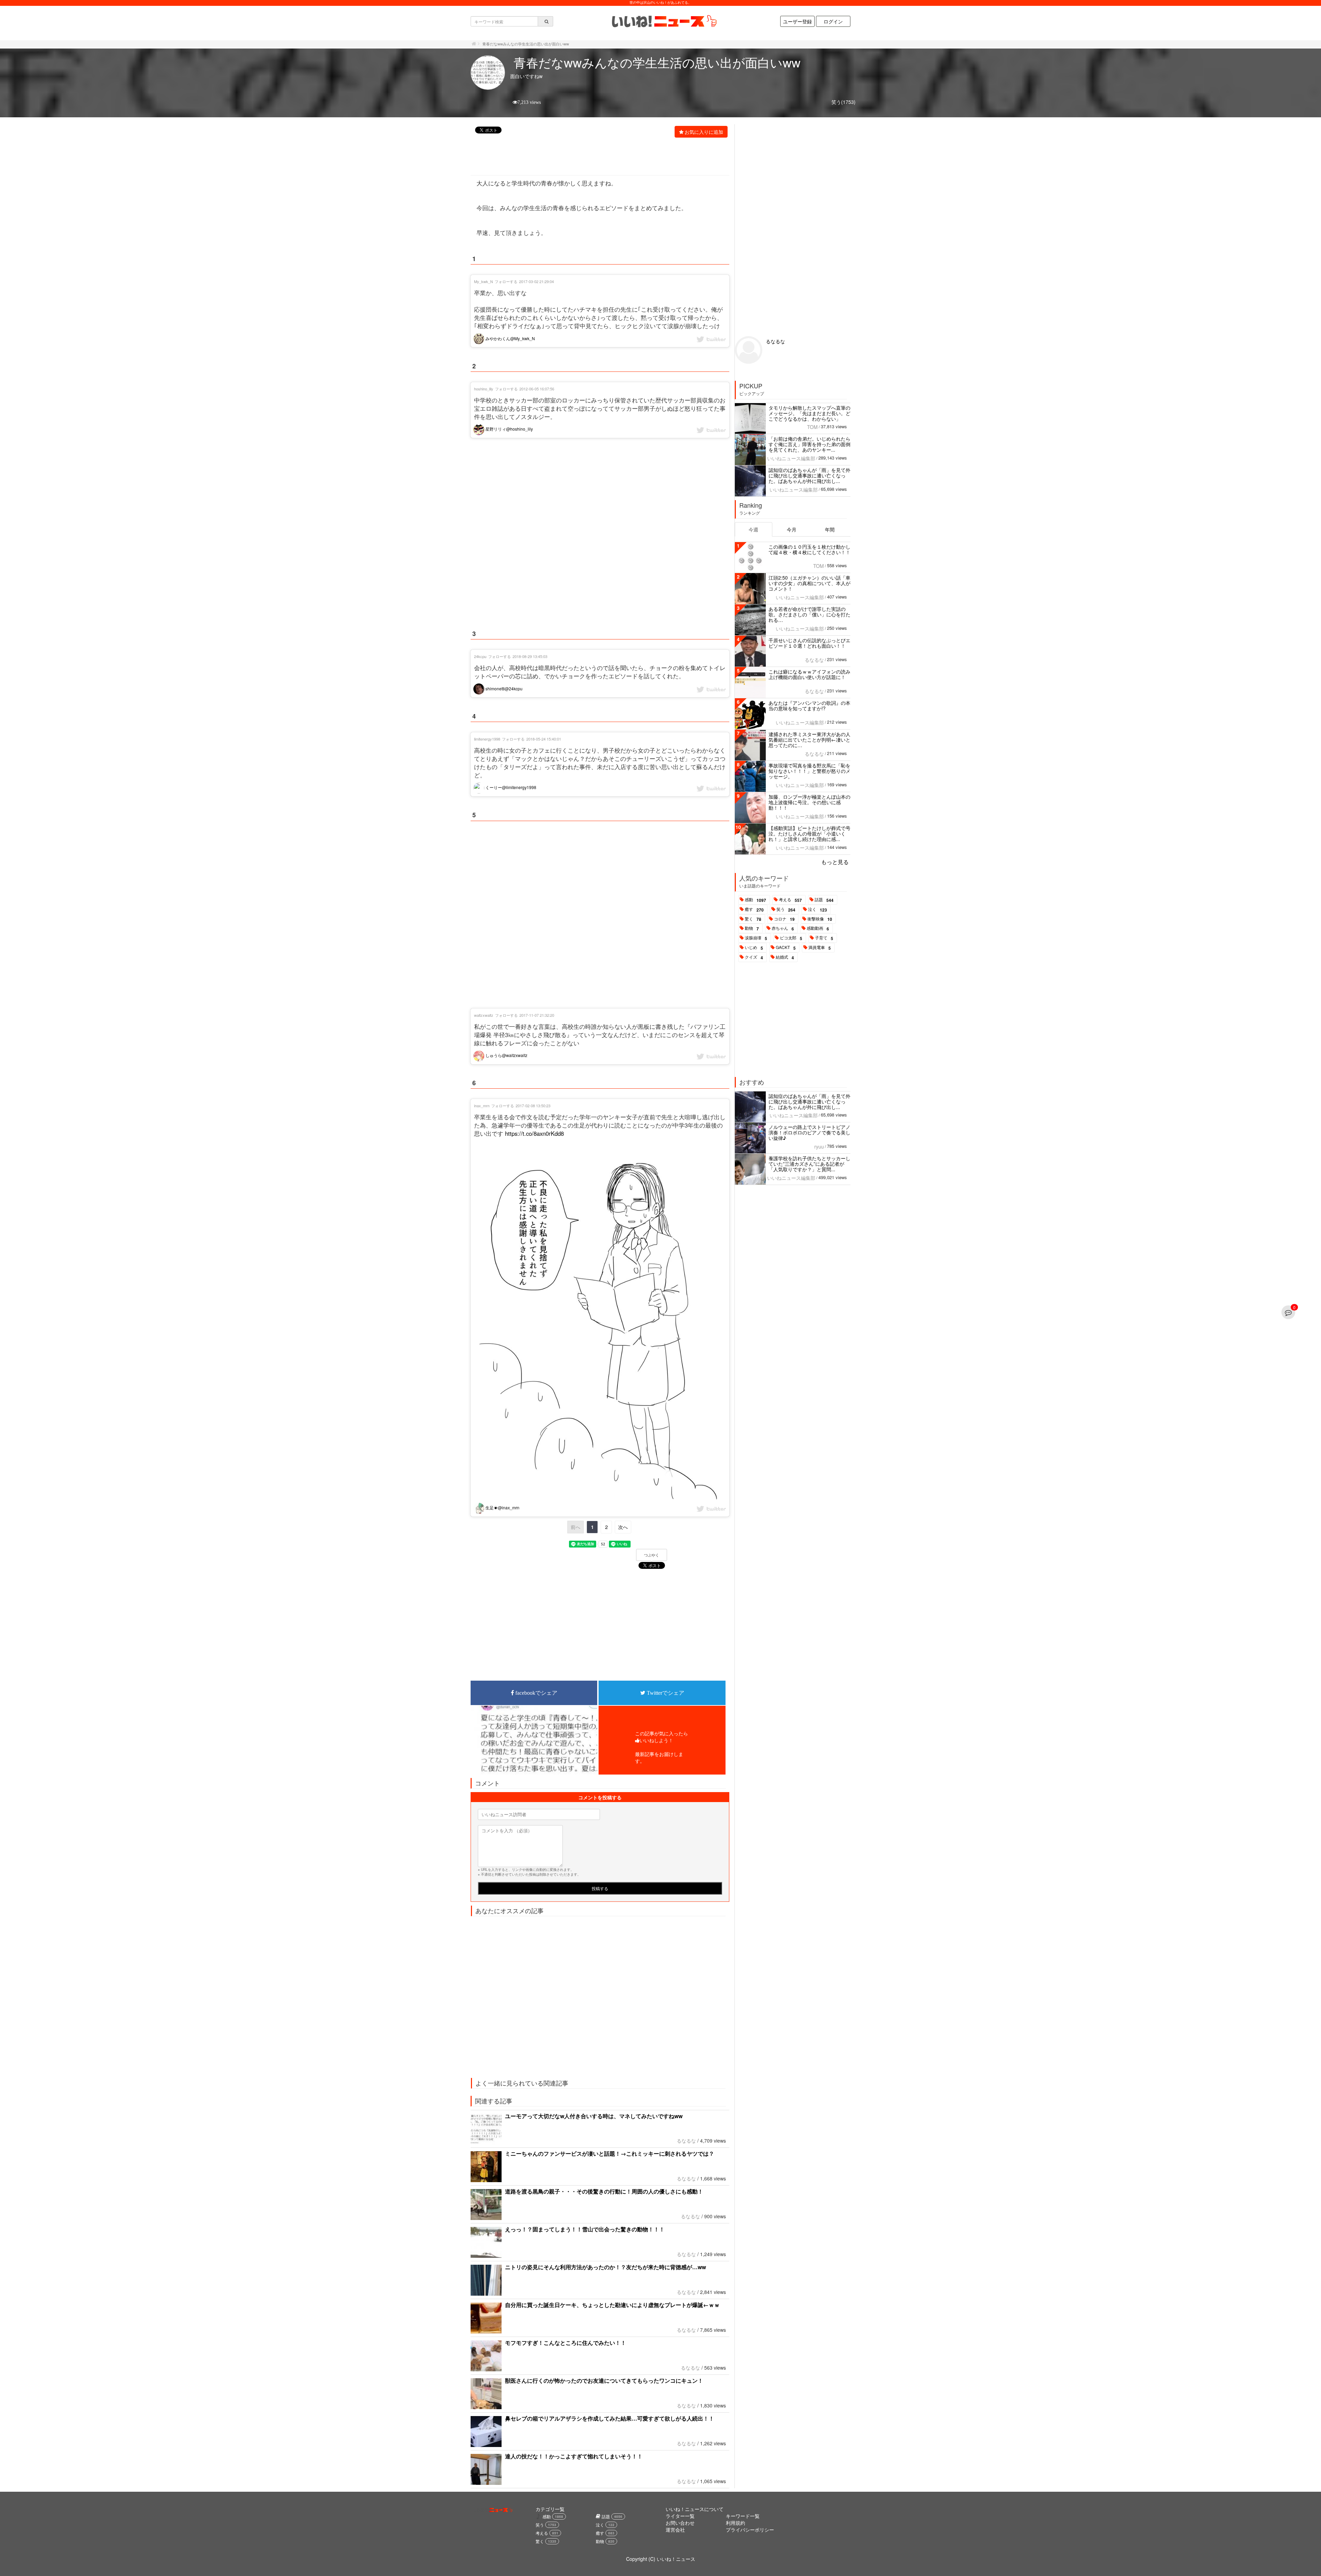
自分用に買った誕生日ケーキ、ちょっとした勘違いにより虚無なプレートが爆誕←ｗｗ (612, 2305)
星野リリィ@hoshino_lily (509, 429)
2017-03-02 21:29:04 (536, 281)
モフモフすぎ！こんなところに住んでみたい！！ (566, 2343)
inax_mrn (482, 1106)
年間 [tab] (830, 529)
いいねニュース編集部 (791, 458)
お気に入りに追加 (704, 132)
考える (790, 900)
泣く (818, 909)
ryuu (819, 1146)
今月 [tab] (792, 529)
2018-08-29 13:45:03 (530, 656)
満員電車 (820, 948)
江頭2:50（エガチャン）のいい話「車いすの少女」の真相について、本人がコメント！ (809, 583)
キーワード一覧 (743, 2516)
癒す (754, 909)
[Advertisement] (596, 157)
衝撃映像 (820, 919)
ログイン (833, 21)
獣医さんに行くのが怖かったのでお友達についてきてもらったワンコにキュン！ (604, 2380)
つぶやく (652, 1555)
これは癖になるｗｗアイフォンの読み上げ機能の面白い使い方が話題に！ (809, 674)
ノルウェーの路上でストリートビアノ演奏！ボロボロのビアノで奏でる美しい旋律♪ (809, 1132)
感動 (755, 900)
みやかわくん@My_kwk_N (510, 338)
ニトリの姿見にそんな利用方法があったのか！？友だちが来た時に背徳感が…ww (605, 2267)
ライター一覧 (680, 2516)
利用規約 (735, 2523)
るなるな (686, 2141)
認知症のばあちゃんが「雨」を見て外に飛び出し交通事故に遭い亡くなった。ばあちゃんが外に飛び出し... (809, 475)
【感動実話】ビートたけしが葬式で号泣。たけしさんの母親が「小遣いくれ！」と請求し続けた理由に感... (809, 833)
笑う (786, 909)
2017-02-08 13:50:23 (533, 1106)
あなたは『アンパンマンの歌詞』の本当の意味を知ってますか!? (809, 705)
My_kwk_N (484, 281)
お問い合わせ (680, 2523)
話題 (824, 900)
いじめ (754, 948)
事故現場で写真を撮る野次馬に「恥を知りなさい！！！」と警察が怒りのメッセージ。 (809, 771)
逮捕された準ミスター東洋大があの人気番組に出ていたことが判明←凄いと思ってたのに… (809, 740)
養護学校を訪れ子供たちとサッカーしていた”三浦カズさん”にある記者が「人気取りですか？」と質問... (809, 1164)
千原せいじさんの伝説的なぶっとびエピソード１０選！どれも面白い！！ (809, 643)
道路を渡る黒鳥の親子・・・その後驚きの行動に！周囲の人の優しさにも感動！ (604, 2191)
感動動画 (818, 928)
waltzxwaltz (484, 1015)
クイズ (754, 957)
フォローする (506, 281)
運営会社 (675, 2530)
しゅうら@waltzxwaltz (506, 1055)
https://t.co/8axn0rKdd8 (534, 1133)
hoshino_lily (484, 389)
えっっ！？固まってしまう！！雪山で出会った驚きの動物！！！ (585, 2229)
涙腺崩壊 (756, 938)
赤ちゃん (783, 928)
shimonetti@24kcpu (503, 688)
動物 (752, 928)
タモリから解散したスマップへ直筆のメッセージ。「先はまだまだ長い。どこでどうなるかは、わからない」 (809, 413)
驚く (753, 919)
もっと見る (835, 862)
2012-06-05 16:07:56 (537, 389)
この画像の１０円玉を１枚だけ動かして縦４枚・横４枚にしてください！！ (809, 549)
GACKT (786, 948)
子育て (824, 938)
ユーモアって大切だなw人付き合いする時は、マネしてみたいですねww (594, 2116)
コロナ (784, 919)
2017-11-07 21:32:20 (537, 1015)
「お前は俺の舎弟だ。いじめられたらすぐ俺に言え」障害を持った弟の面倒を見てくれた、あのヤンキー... (809, 444)
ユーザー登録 (797, 21)
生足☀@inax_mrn (502, 1507)
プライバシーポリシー (750, 2530)
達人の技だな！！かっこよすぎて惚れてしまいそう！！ (574, 2456)
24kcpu (480, 656)
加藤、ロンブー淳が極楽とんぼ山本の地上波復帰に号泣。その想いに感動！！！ (809, 802)
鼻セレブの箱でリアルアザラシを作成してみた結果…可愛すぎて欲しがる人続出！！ (610, 2418)
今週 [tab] (753, 529)
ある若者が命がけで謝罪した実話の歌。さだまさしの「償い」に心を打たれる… (809, 614)
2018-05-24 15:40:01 (544, 739)
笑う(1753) (844, 102)
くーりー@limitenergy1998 (510, 787)
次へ (623, 1527)
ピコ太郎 (791, 938)
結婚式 (785, 957)
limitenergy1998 (487, 739)
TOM (812, 427)
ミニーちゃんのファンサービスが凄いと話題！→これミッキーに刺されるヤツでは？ (610, 2153)
